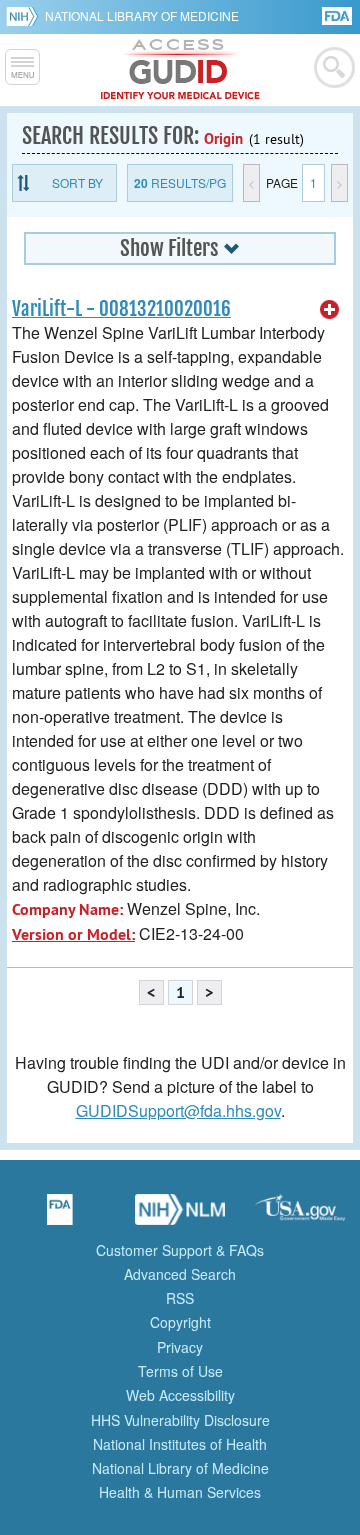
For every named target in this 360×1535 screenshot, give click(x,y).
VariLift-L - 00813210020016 (121, 309)
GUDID (180, 70)
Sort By (77, 182)
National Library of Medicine (142, 15)
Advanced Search (180, 1274)
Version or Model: (73, 934)
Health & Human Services (180, 1492)
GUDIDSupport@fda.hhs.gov (178, 1110)
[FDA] (338, 14)
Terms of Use (180, 1371)
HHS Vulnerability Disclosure (180, 1420)
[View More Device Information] (330, 310)
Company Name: (67, 909)
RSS (180, 1298)
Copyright (180, 1322)
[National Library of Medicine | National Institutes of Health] (180, 1216)
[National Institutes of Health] (25, 16)
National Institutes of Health (180, 1444)
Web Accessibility (180, 1395)
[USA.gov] (300, 1216)
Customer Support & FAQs (180, 1250)
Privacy (180, 1347)
